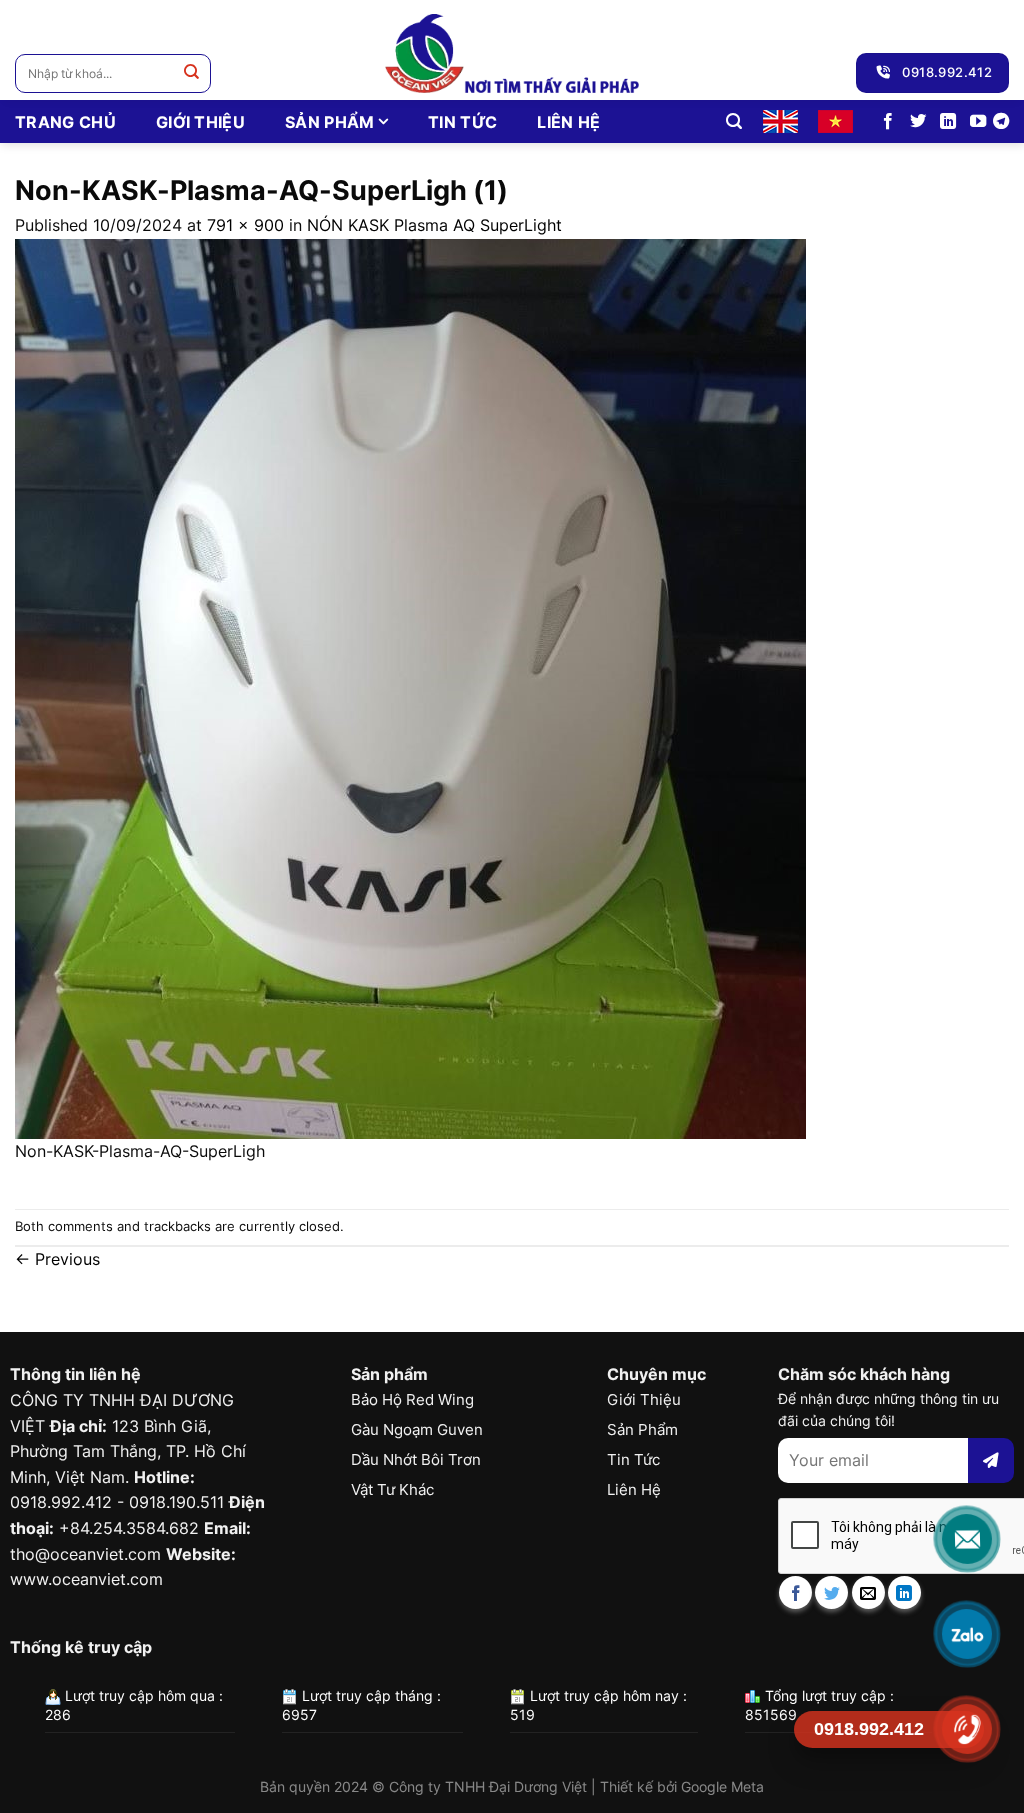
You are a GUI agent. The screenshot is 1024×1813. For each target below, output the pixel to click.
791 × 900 (245, 225)
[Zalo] (966, 1634)
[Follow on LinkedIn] (948, 122)
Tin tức (462, 122)
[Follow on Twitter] (918, 122)
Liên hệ (568, 122)
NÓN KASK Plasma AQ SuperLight (434, 225)
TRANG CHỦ (65, 122)
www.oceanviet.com (86, 1579)
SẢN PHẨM (330, 122)
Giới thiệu (200, 122)
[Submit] (191, 73)
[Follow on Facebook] (888, 122)
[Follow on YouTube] (978, 122)
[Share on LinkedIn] (904, 1592)
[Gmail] (966, 1539)
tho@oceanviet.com (85, 1554)
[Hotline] (966, 1729)
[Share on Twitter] (831, 1592)
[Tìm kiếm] (734, 121)
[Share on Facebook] (795, 1592)
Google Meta (722, 1786)
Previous (57, 1259)
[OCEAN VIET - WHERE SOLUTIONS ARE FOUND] (512, 50)
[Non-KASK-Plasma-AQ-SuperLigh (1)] (410, 687)
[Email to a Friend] (868, 1592)
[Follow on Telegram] (1001, 122)
